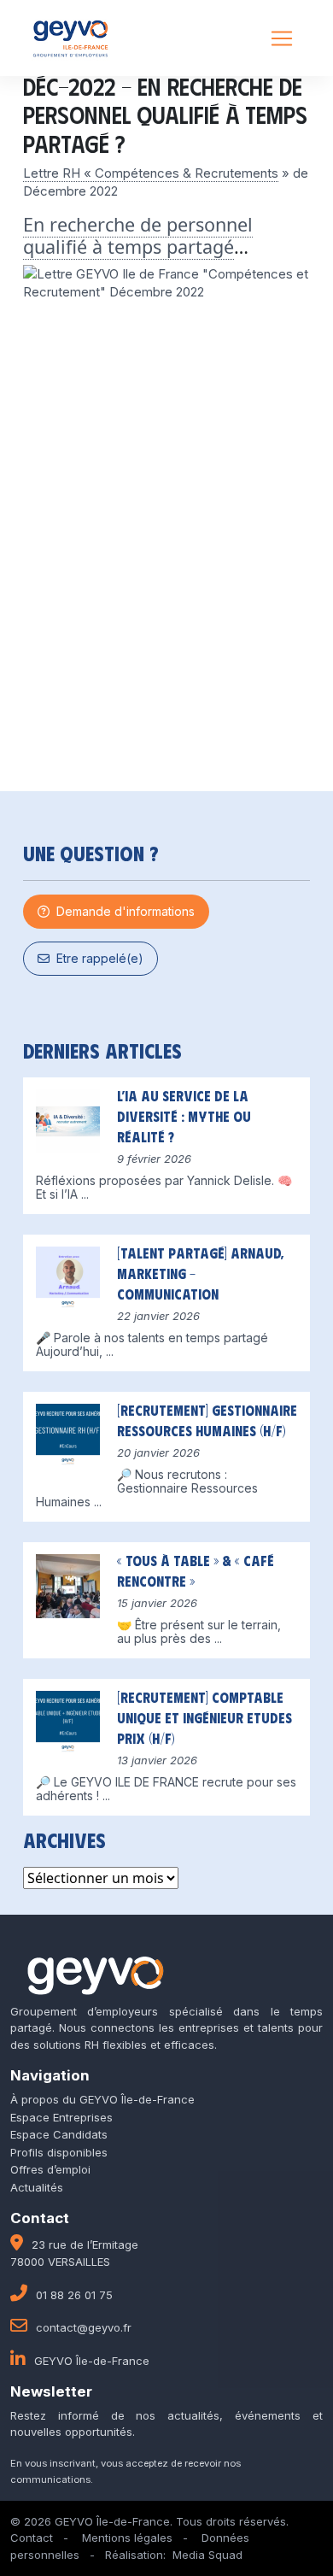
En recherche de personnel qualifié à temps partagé (138, 235)
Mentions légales (127, 2538)
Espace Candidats (59, 2134)
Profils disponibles (59, 2152)
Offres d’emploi (50, 2169)
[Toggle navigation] (282, 38)
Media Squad (207, 2555)
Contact (32, 2538)
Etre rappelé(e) (96, 958)
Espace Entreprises (61, 2117)
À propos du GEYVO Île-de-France (102, 2099)
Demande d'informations (122, 911)
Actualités (37, 2187)
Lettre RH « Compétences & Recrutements (151, 173)
